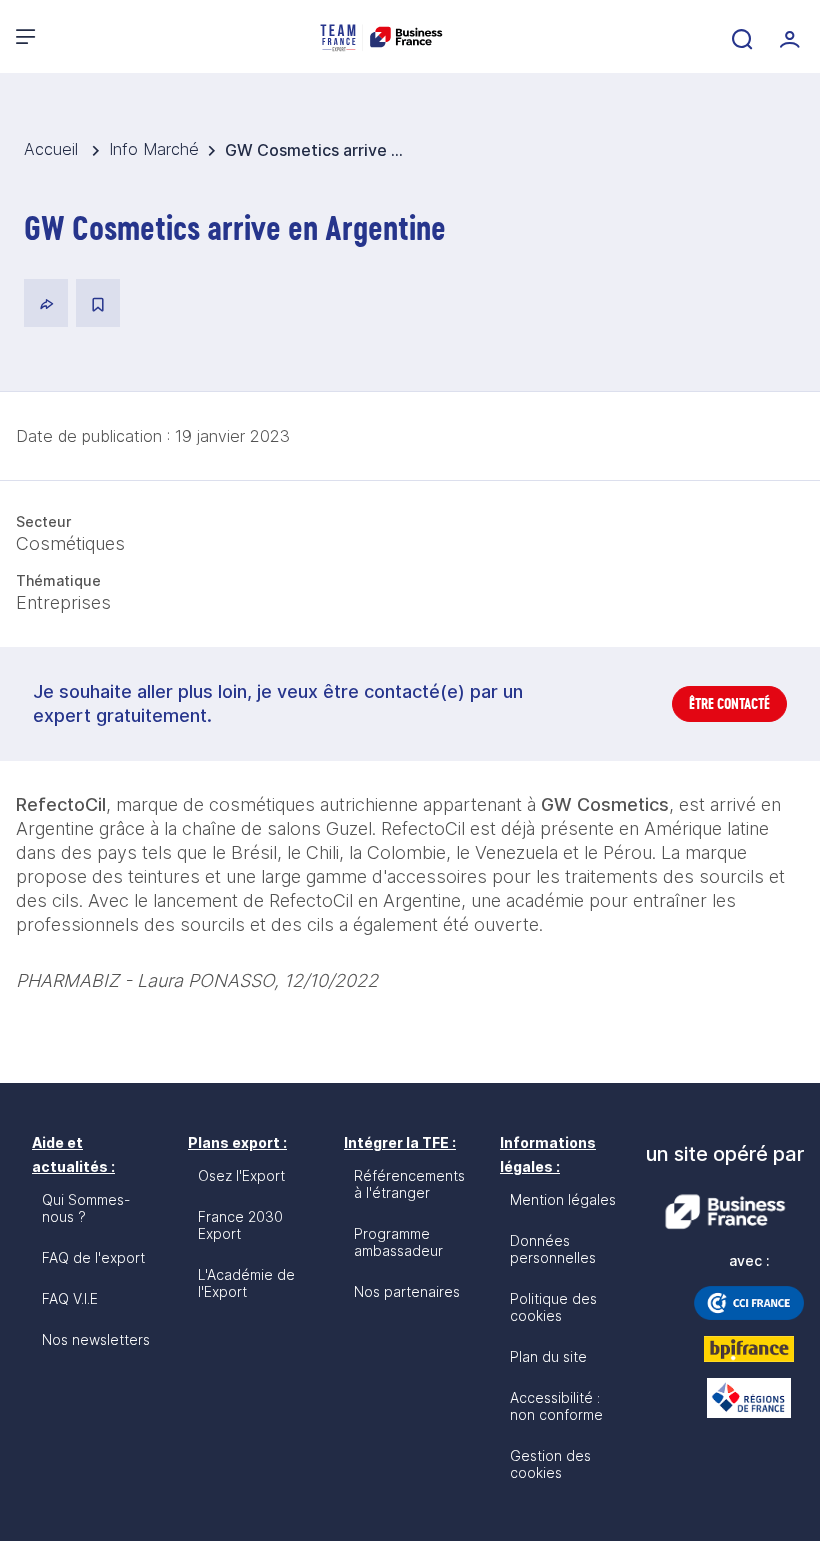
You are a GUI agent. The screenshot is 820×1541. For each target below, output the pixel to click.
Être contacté (729, 703)
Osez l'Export (241, 1175)
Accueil (53, 149)
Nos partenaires (407, 1291)
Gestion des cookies (550, 1464)
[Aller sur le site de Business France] (725, 1212)
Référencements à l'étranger (409, 1184)
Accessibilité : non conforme (556, 1406)
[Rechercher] (740, 37)
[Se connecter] (788, 37)
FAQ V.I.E (70, 1298)
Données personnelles (553, 1249)
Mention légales (563, 1199)
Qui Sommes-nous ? (86, 1208)
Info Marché (154, 149)
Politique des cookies (553, 1307)
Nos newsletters (96, 1339)
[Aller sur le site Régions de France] (749, 1398)
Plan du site (548, 1356)
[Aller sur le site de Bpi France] (749, 1349)
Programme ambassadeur (398, 1242)
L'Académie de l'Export (246, 1283)
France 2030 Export (240, 1225)
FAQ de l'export (93, 1257)
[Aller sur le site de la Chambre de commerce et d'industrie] (749, 1303)
